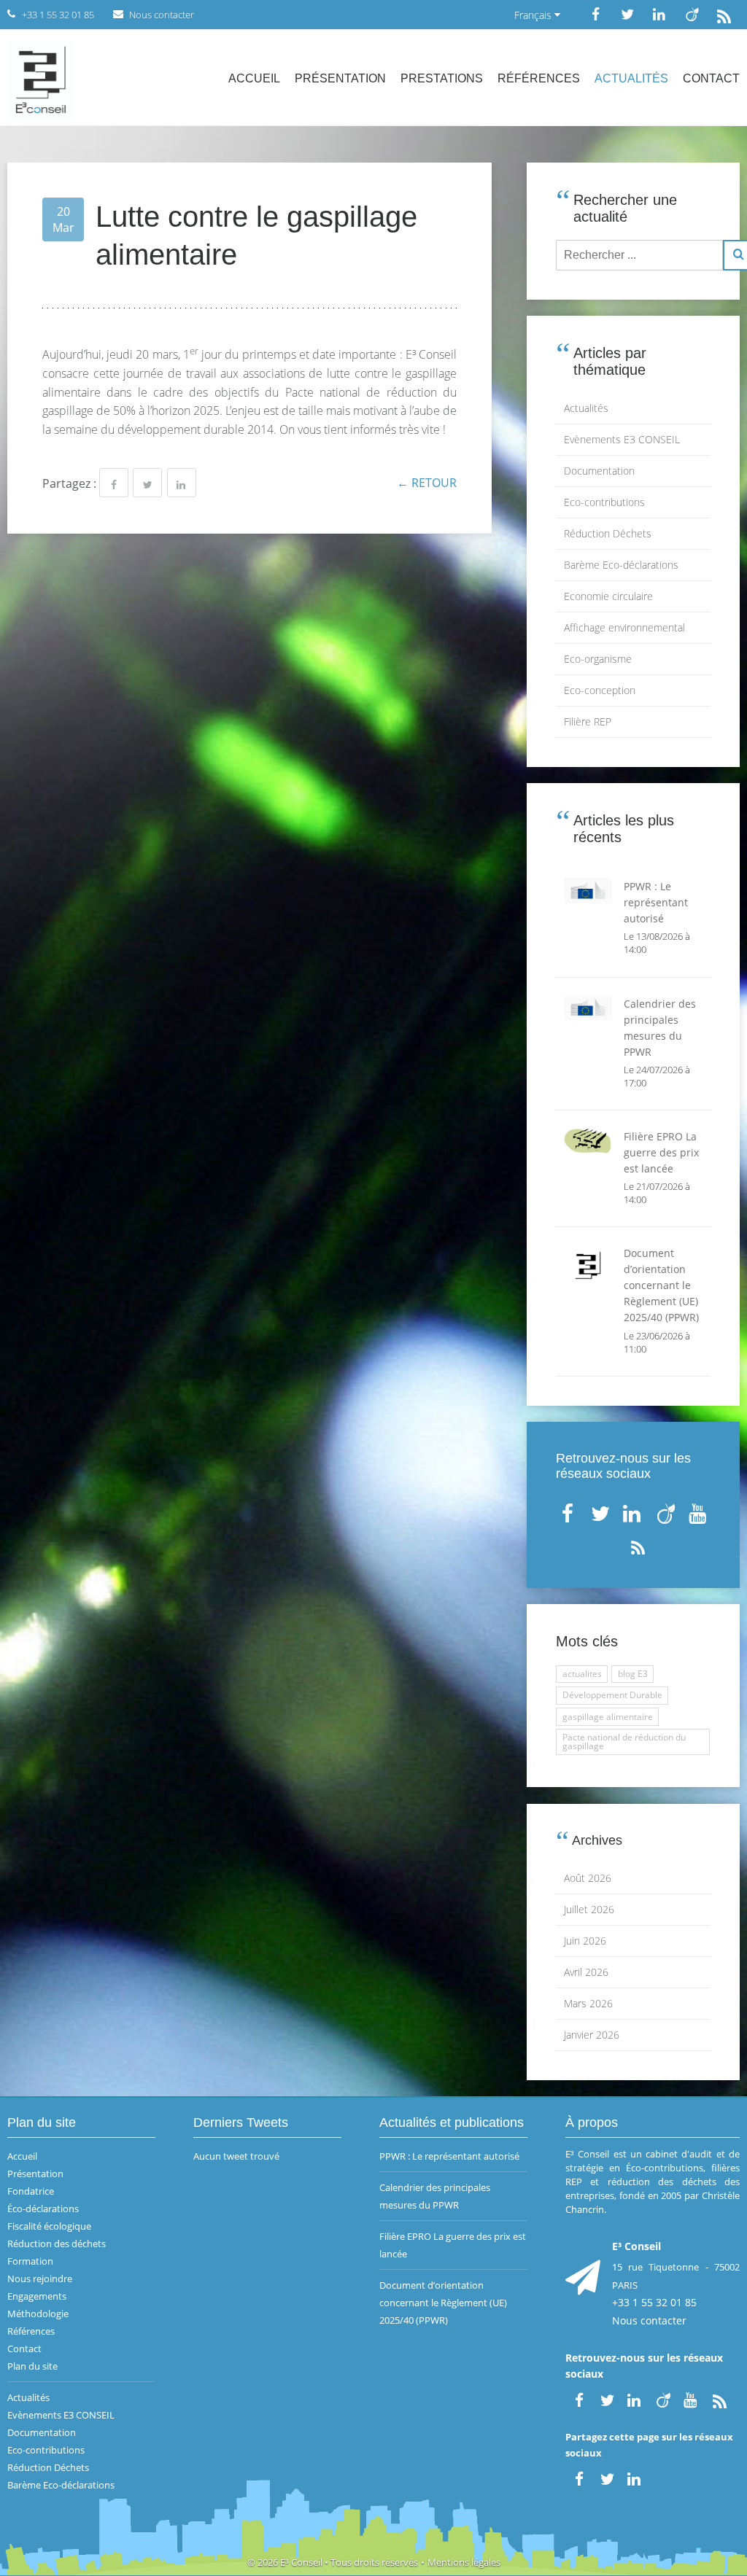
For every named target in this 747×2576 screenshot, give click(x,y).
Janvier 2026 (592, 2035)
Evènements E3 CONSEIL (622, 439)
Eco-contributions (604, 502)
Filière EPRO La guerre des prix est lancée (453, 2245)
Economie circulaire (608, 596)
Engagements (37, 2296)
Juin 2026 (585, 1941)
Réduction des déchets (57, 2244)
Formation (30, 2261)
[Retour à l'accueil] (40, 78)
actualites (582, 1674)
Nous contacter (649, 2320)
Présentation (340, 78)
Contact (711, 78)
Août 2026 (588, 1878)
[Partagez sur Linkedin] (182, 483)
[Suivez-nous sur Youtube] (699, 1510)
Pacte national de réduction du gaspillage (624, 1742)
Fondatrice (31, 2191)
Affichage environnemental (624, 627)
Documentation (599, 471)
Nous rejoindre (40, 2279)
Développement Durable (612, 1695)
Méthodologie (38, 2314)
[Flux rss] (724, 14)
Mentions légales (464, 2562)
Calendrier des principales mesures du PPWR (435, 2196)
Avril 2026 (586, 1972)
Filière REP (588, 721)
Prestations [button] (442, 78)
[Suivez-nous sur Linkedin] (659, 14)
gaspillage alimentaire (608, 1717)
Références (539, 78)
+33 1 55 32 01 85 (654, 2302)
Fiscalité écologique (49, 2226)
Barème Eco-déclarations (621, 565)
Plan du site (32, 2366)
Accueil (254, 78)
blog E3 (633, 1674)
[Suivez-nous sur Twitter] (627, 14)
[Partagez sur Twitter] (147, 483)
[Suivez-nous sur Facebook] (595, 14)
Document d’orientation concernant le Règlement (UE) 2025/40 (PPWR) (443, 2303)
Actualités (631, 78)
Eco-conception (600, 690)
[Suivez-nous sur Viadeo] (692, 14)
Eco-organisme (598, 659)
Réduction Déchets (608, 533)
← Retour (427, 483)
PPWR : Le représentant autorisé (449, 2156)
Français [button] (534, 15)
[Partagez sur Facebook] (114, 483)
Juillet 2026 (589, 1909)
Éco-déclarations (43, 2209)
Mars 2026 (588, 2003)
